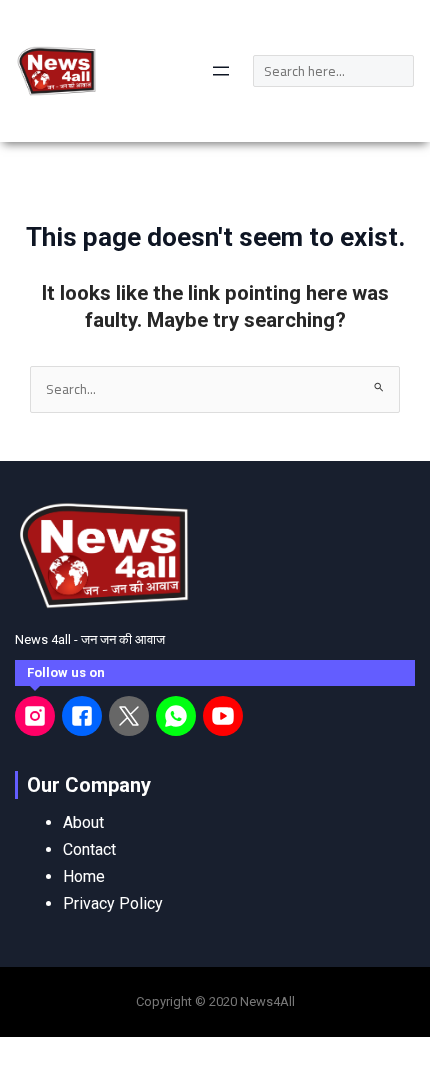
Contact (89, 849)
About (83, 822)
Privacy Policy (113, 903)
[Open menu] (221, 71)
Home (84, 876)
